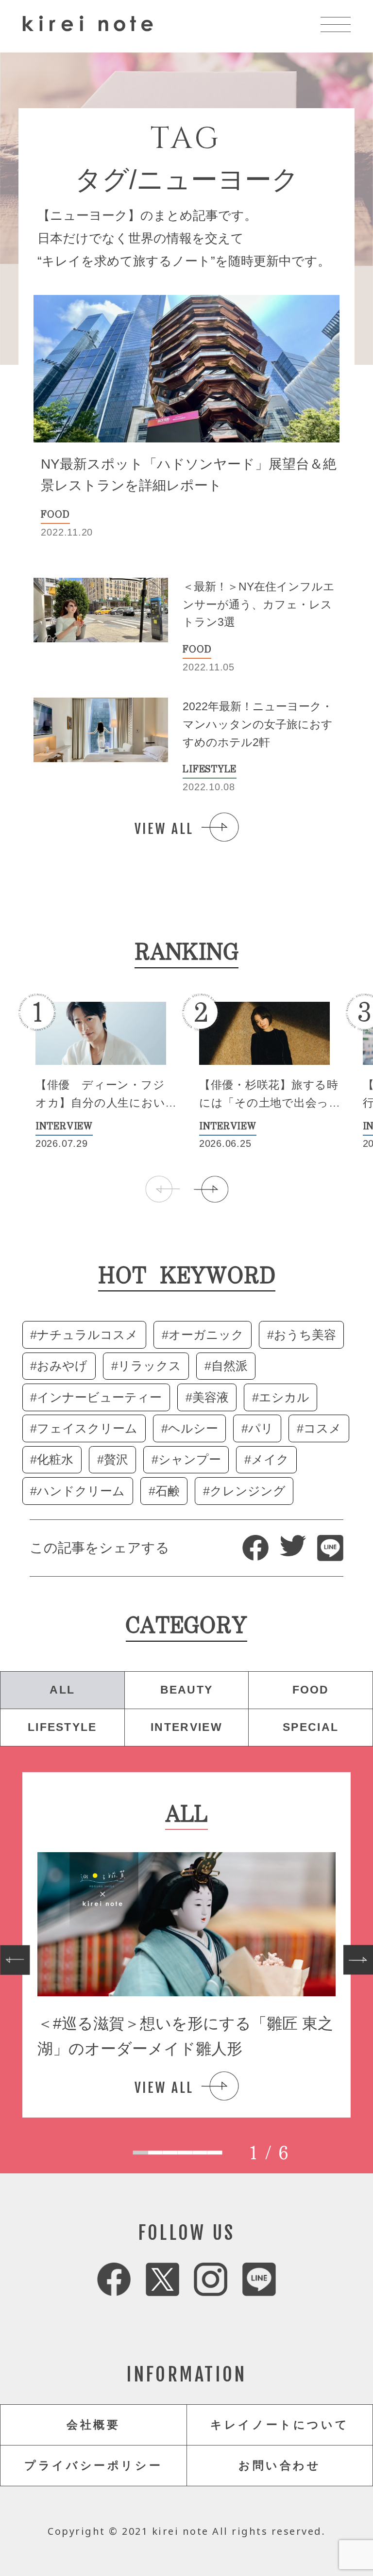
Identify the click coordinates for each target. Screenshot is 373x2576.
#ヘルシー (190, 1428)
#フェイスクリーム (84, 1428)
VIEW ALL (164, 829)
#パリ (257, 1428)
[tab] (140, 2153)
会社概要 (93, 2425)
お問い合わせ (280, 2465)
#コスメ (319, 1428)
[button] (211, 1189)
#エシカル (281, 1397)
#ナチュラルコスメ (84, 1335)
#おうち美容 (302, 1335)
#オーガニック (203, 1335)
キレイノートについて (280, 2425)
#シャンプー (186, 1459)
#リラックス (146, 1366)
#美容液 (207, 1397)
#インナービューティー (96, 1397)
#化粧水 (52, 1459)
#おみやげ (59, 1366)
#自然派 (226, 1366)
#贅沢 (113, 1459)
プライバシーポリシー (93, 2465)
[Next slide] (358, 1960)
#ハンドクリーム (77, 1491)
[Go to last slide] (15, 1960)
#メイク (267, 1459)
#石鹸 (164, 1491)
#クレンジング (244, 1491)
